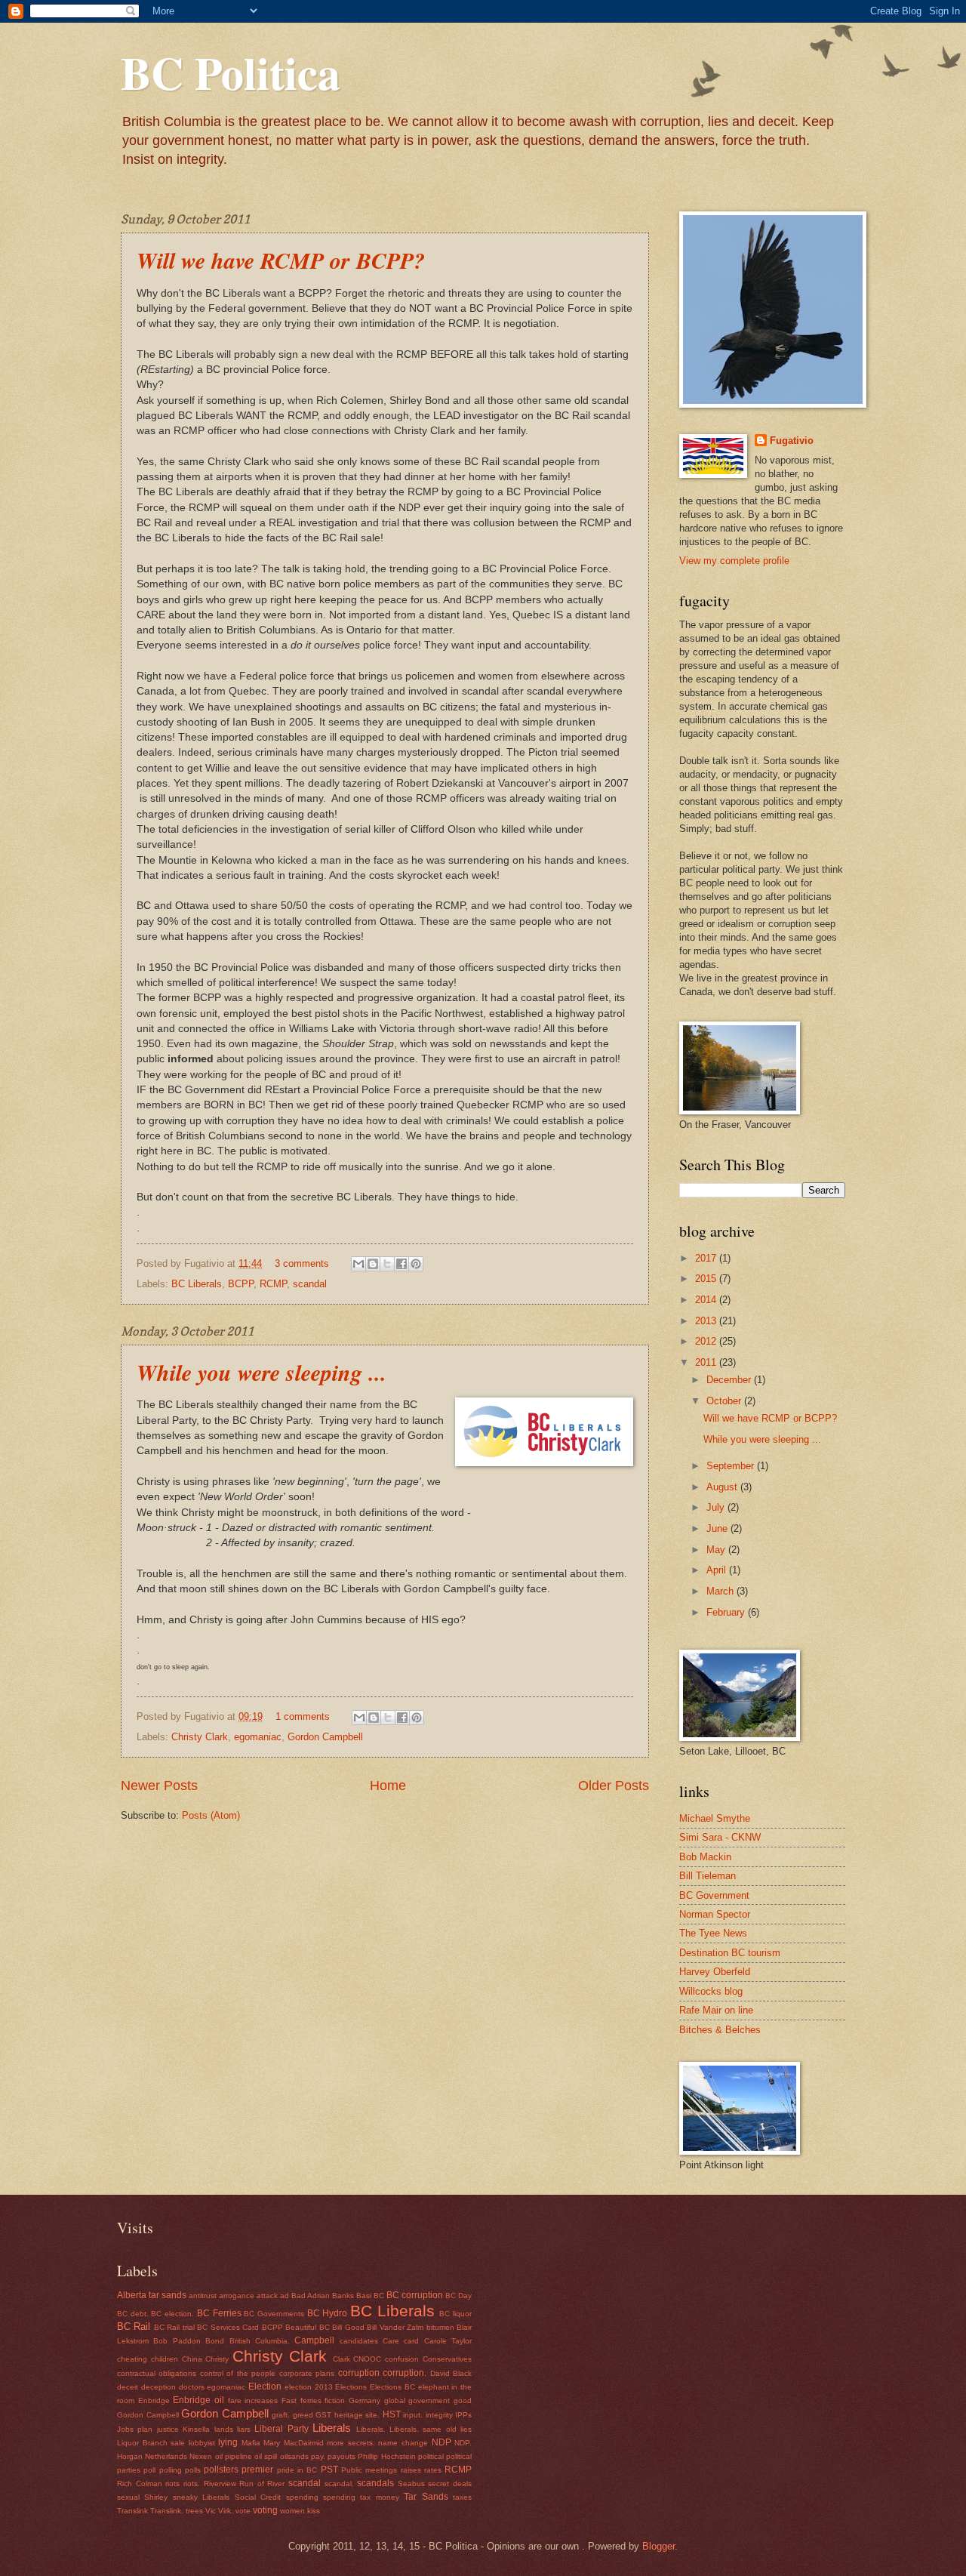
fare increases (253, 2400)
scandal (310, 1284)
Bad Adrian (311, 2296)
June (718, 1528)
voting (265, 2510)
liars (244, 2429)
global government (417, 2400)
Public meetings (369, 2470)
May (717, 1550)
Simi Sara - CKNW (720, 1837)
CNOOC (367, 2359)
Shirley (156, 2497)
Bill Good (348, 2327)
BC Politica (231, 72)
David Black (451, 2373)
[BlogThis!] (373, 1264)
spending (302, 2497)
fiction (335, 2400)
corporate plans (307, 2373)
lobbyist (202, 2443)
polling (171, 2470)
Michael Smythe (715, 1818)
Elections (351, 2387)
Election (265, 2386)
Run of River (262, 2484)
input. (413, 2415)
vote (243, 2511)
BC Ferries (219, 2313)
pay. (318, 2456)
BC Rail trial (174, 2327)
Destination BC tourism (730, 1953)
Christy (217, 2359)
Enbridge (154, 2400)
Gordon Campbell (325, 1737)
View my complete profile (734, 561)
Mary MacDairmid (294, 2443)
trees (194, 2511)
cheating (132, 2359)
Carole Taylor (448, 2341)
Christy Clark (200, 1737)
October (725, 1401)
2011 (707, 1362)
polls (193, 2470)
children (165, 2359)
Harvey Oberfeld (715, 1972)
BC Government (714, 1895)
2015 (707, 1279)
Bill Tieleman (708, 1876)
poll (149, 2470)
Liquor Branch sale (151, 2443)
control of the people (238, 2373)
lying (228, 2442)
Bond (215, 2341)
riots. (192, 2484)
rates (433, 2470)
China (192, 2359)
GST (323, 2415)
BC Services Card (228, 2327)
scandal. (339, 2484)
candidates (359, 2341)
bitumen (440, 2327)
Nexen (201, 2456)
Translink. (167, 2511)
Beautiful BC (307, 2327)
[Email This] (358, 1264)
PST (329, 2470)
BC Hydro (328, 2313)
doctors (192, 2387)
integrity (439, 2415)
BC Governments (274, 2314)
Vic (211, 2511)
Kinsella (196, 2429)
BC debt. (133, 2314)
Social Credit (258, 2497)
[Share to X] (387, 1264)
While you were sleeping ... (261, 1373)
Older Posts (614, 1786)
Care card (401, 2341)
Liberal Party (281, 2429)
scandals (375, 2483)
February (727, 1612)
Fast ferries (301, 2400)
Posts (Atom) (211, 1815)
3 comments (302, 1263)
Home (388, 1786)
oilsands (294, 2456)
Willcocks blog (711, 1991)
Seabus (411, 2484)
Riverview (220, 2484)
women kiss (300, 2511)
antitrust (203, 2296)
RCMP (273, 1284)
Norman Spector (715, 1914)
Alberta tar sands (152, 2295)
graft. (281, 2415)
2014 (707, 1300)
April (718, 1570)
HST (392, 2414)
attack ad (273, 2296)
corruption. (405, 2373)
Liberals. (371, 2429)
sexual (128, 2497)
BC (379, 2296)
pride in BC (297, 2470)
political (431, 2456)
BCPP (241, 1284)
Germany (365, 2400)
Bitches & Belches (720, 2030)
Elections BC (392, 2387)
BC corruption (415, 2295)
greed (303, 2415)
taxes (462, 2497)
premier (257, 2470)
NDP (441, 2442)
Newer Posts (159, 1786)
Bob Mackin (705, 1857)
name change (403, 2443)
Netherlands (166, 2456)
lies (466, 2429)
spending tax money (361, 2497)
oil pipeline (234, 2456)
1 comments (303, 1716)
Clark (341, 2359)
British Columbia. (260, 2341)
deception (158, 2387)
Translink (132, 2511)
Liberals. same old (423, 2429)
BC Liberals (197, 1284)
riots (172, 2484)
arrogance (237, 2296)
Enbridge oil (198, 2400)
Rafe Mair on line (716, 2010)
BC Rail (134, 2326)
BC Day (458, 2296)
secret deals (450, 2484)
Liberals (332, 2428)
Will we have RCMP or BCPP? (281, 260)
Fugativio (792, 441)
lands (224, 2429)
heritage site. (357, 2415)
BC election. (172, 2314)
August (723, 1487)
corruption (359, 2373)
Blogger (658, 2546)
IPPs (463, 2415)
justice (168, 2429)
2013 (707, 1321)
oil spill (266, 2456)
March (721, 1591)
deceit (128, 2387)
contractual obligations (157, 2373)
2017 (707, 1258)
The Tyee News (713, 1933)
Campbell (314, 2340)
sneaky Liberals (201, 2497)
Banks (343, 2296)
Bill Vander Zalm (395, 2327)
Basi (364, 2296)
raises (411, 2470)
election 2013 (309, 2387)
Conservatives (447, 2359)
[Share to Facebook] (401, 1264)
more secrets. (351, 2443)
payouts (341, 2456)
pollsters (221, 2470)
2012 (707, 1341)
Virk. (226, 2511)
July (717, 1507)
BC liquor (455, 2314)
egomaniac (258, 1737)
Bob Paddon (177, 2341)
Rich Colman (140, 2484)
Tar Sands (426, 2497)
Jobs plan (135, 2429)
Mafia (251, 2443)
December (730, 1380)
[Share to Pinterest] (416, 1264)
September (732, 1466)
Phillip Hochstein (386, 2456)
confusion (402, 2359)
